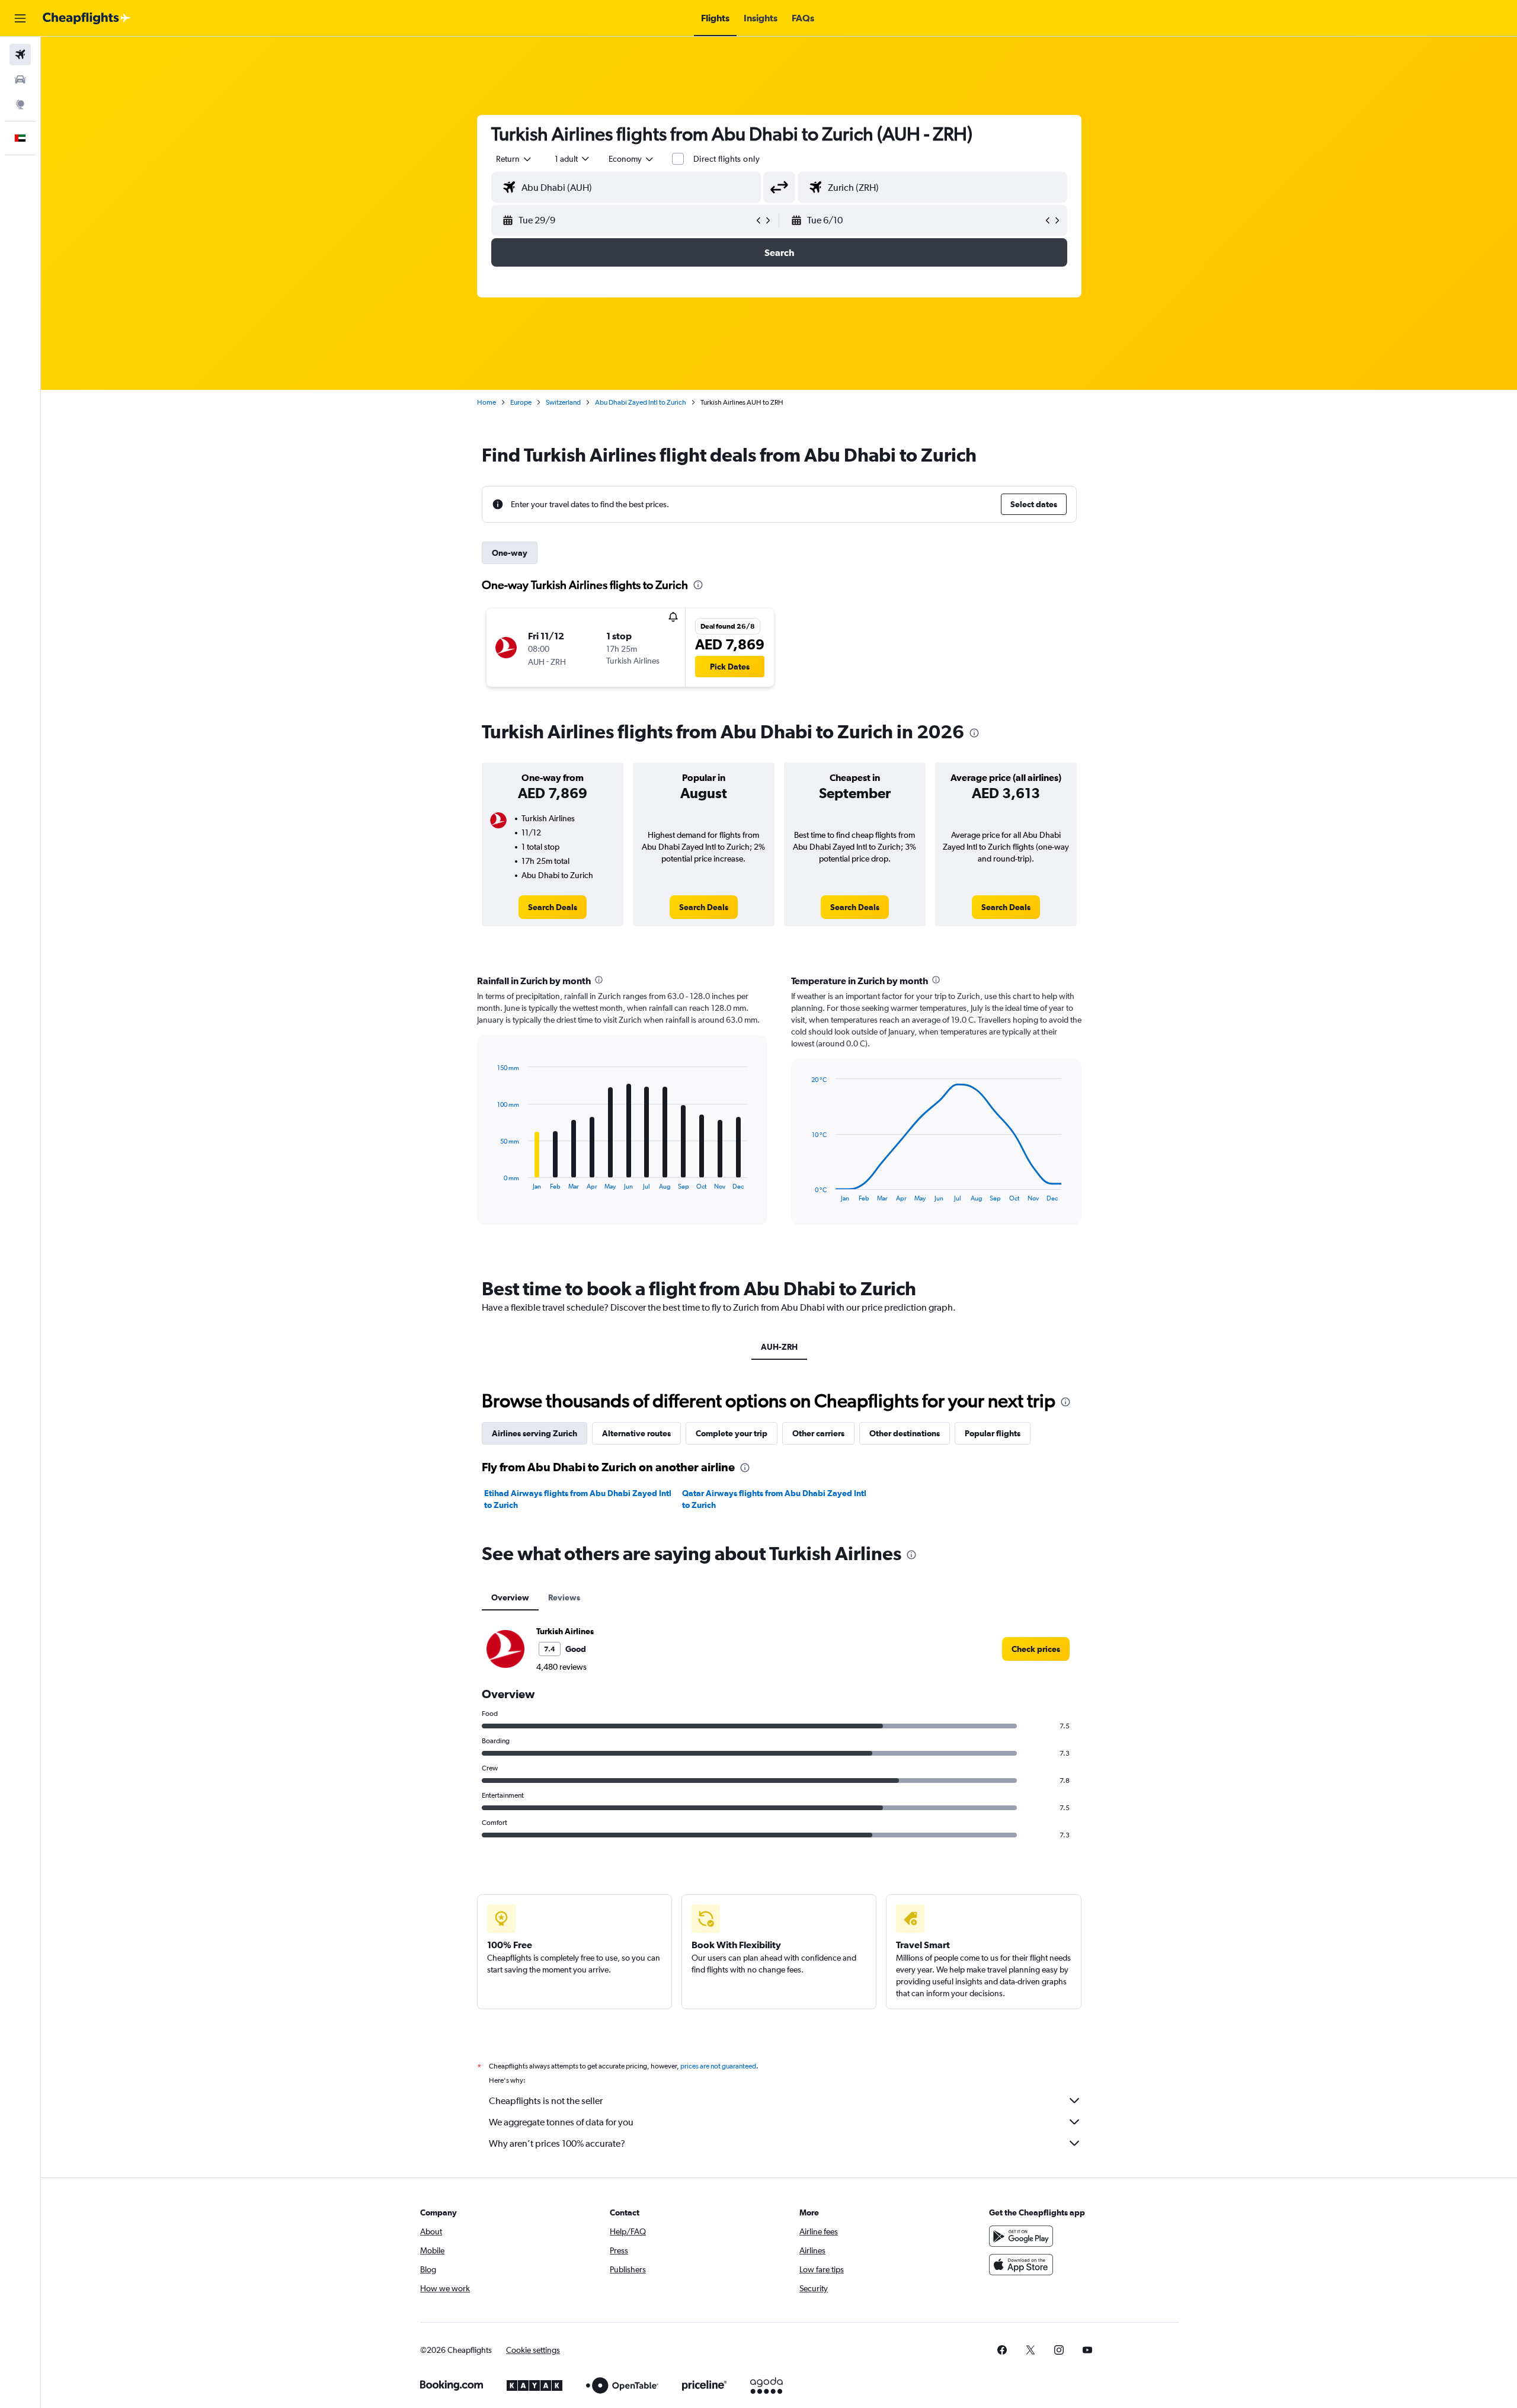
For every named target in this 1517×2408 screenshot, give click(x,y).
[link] (553, 907)
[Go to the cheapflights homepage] (87, 18)
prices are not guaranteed (718, 2066)
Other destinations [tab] (905, 1433)
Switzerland (563, 402)
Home (487, 402)
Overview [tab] (510, 1597)
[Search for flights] (20, 55)
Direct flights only (727, 159)
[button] (20, 18)
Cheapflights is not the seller (546, 2101)
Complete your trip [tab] (732, 1433)
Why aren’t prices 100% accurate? (557, 2143)
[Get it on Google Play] (1021, 2236)
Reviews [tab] (564, 1597)
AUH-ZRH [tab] (779, 1347)
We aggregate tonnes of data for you (561, 2122)
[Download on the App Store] (1021, 2265)
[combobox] (514, 159)
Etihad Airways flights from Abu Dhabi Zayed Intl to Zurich (578, 1499)
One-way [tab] (510, 553)
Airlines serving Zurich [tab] (535, 1433)
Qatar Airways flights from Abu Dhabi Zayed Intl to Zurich (774, 1499)
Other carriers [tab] (818, 1433)
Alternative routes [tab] (636, 1433)
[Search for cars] (20, 79)
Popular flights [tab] (993, 1433)
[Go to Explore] (20, 104)
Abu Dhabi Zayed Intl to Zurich (641, 402)
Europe (521, 402)
